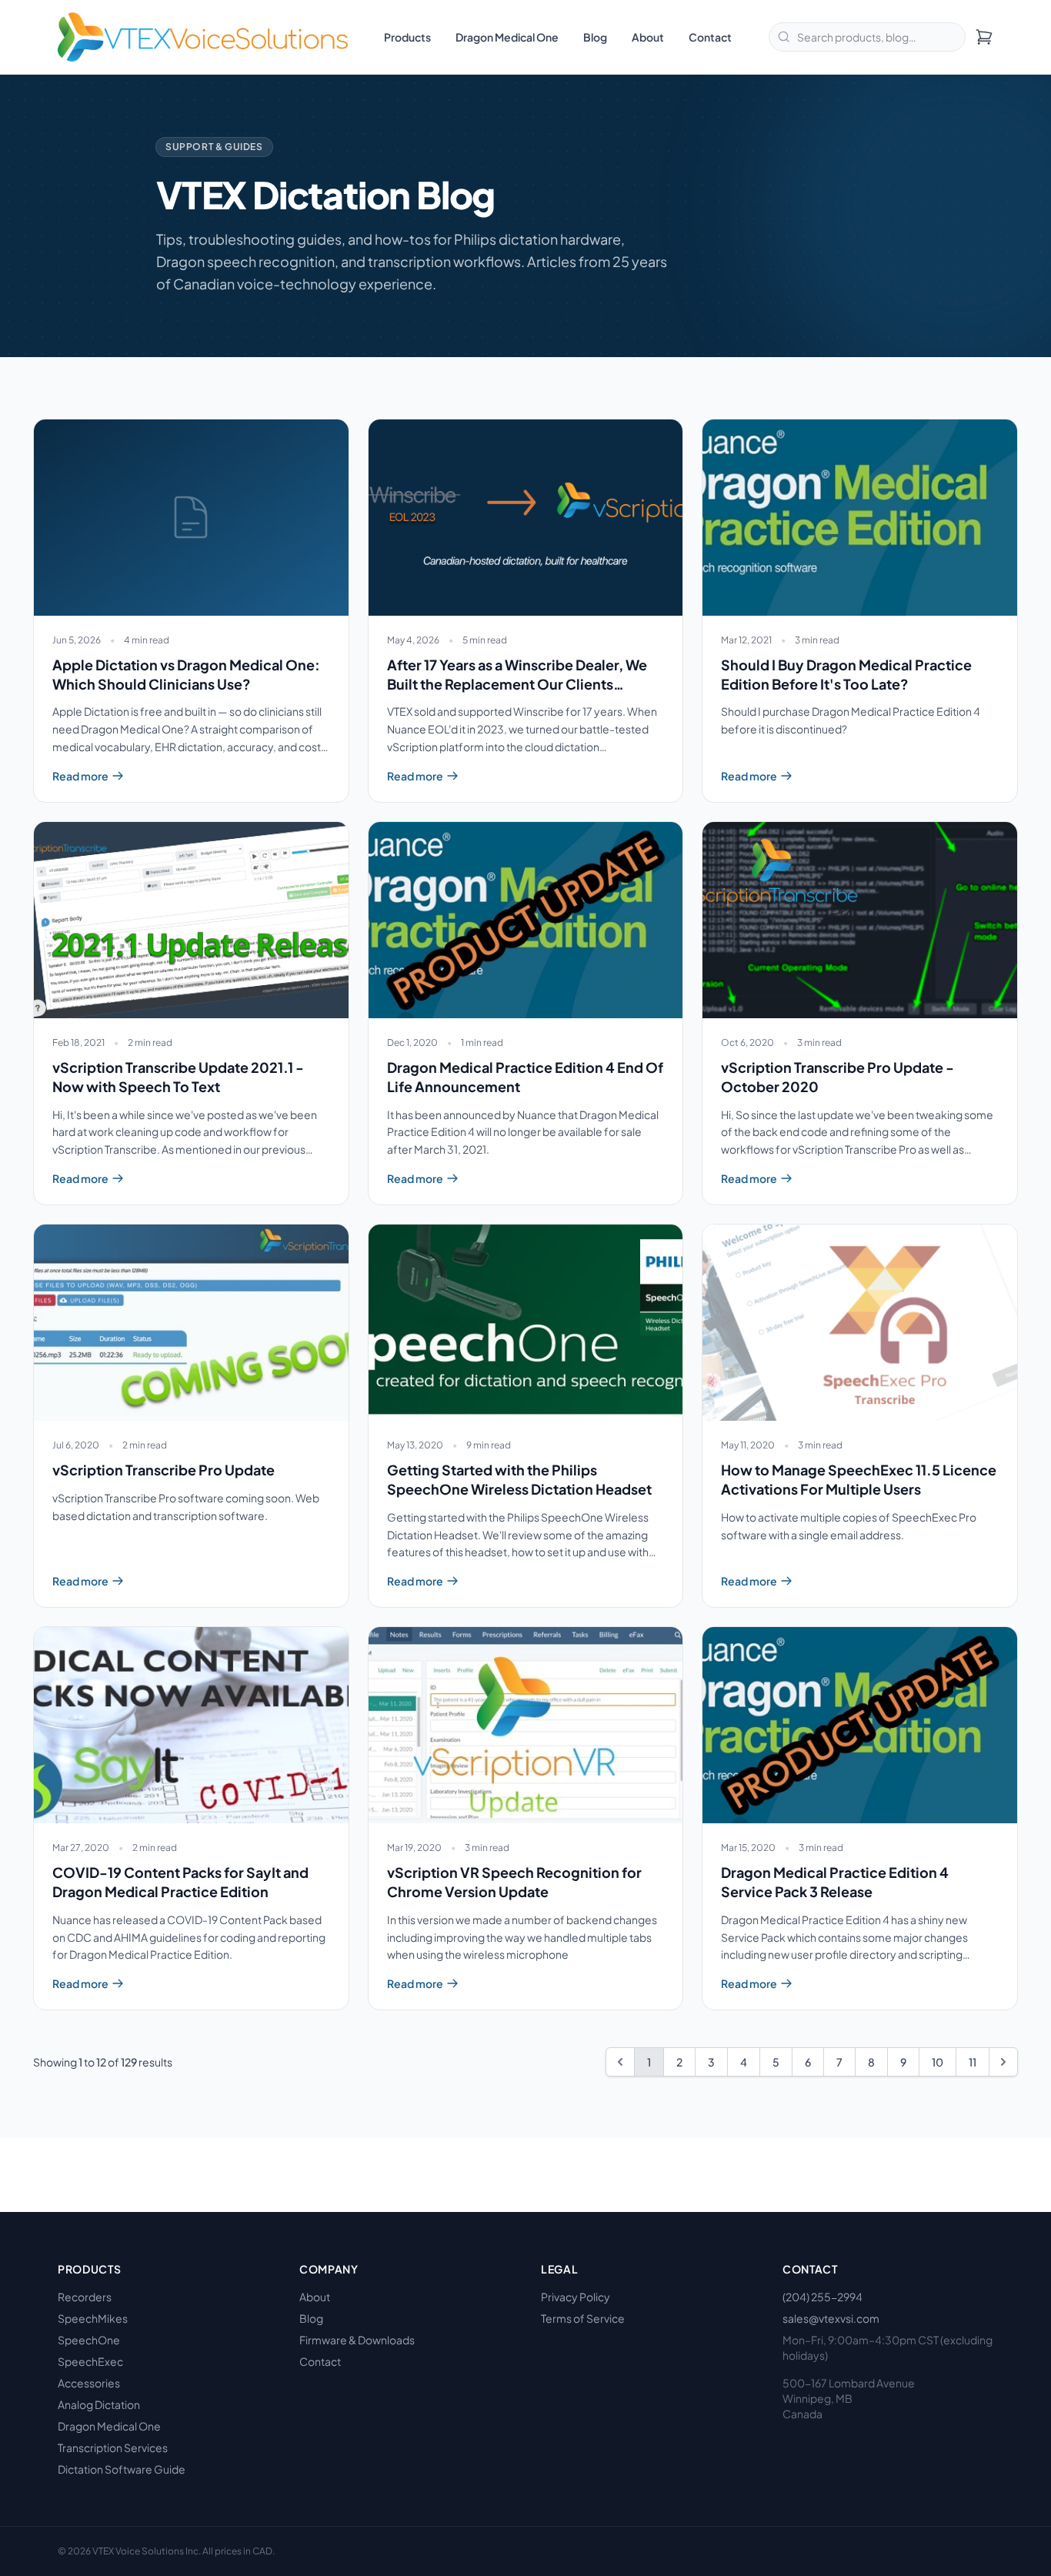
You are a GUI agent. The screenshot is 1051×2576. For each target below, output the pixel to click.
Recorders (85, 2297)
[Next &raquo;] (1003, 2062)
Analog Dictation (99, 2404)
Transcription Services (113, 2447)
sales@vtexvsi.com (831, 2318)
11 (973, 2062)
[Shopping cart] (984, 37)
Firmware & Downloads (357, 2340)
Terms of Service (583, 2318)
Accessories (89, 2383)
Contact (710, 37)
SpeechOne (89, 2340)
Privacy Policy (576, 2297)
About (648, 37)
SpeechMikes (93, 2318)
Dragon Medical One (507, 37)
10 (938, 2062)
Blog (595, 37)
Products (407, 37)
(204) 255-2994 (822, 2297)
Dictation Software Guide (122, 2469)
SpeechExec (90, 2361)
